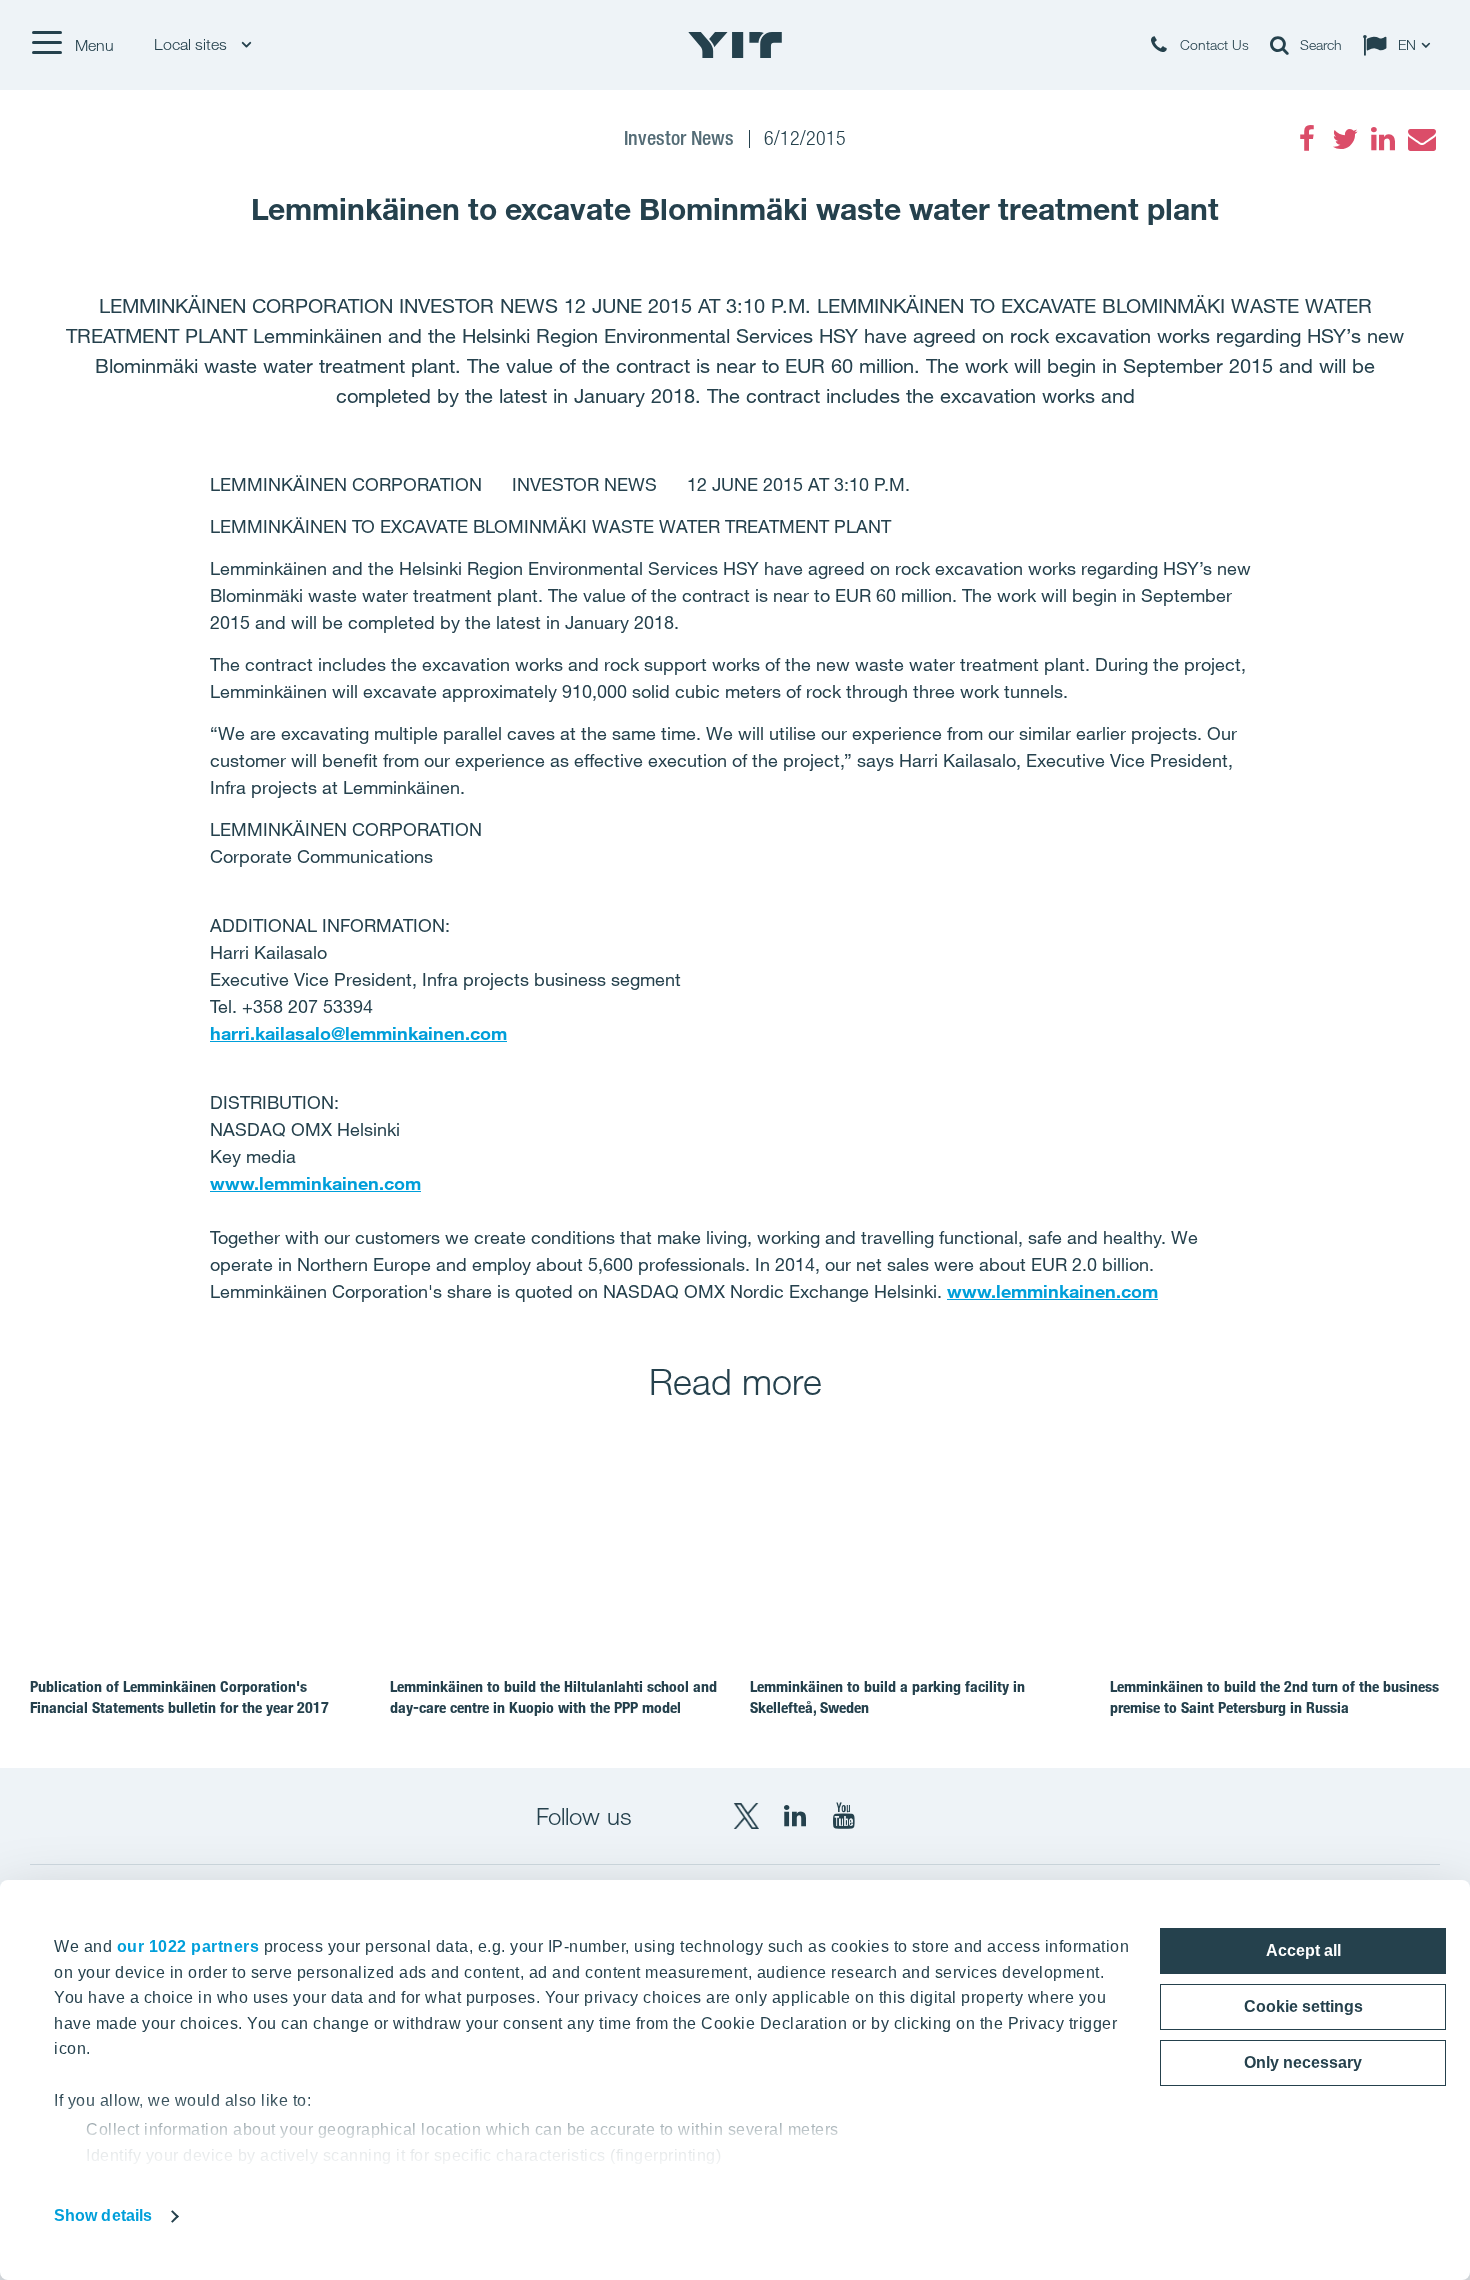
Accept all (1303, 1950)
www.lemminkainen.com (315, 1183)
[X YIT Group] (746, 1816)
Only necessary (1303, 2062)
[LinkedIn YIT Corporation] (795, 1816)
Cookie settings (1303, 2006)
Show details (103, 2215)
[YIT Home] (735, 45)
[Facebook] (1307, 139)
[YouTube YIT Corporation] (844, 1816)
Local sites (192, 44)
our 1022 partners (188, 1946)
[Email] (1421, 139)
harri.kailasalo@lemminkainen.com (358, 1033)
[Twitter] (1345, 139)
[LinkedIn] (1383, 139)
